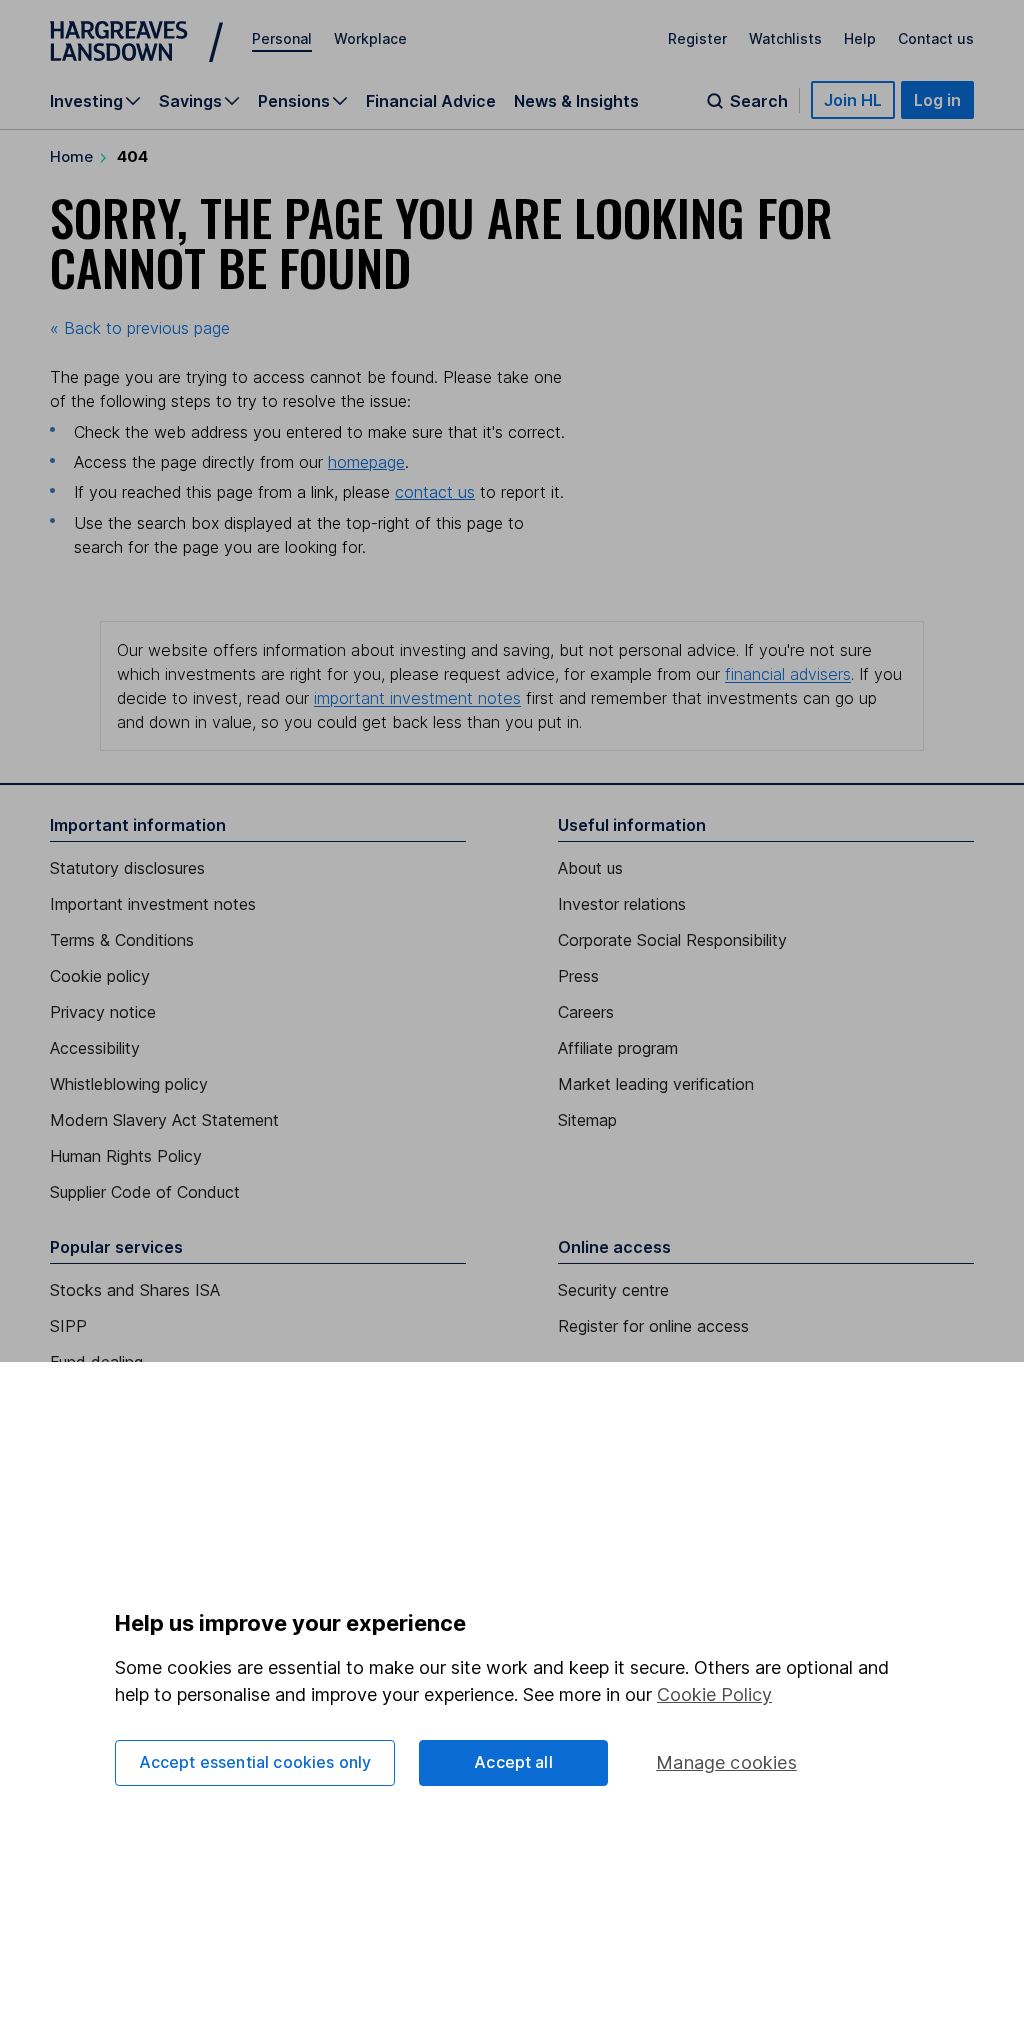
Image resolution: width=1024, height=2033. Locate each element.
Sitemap (587, 1120)
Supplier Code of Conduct (145, 1192)
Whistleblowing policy (129, 1084)
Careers (586, 1012)
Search (759, 101)
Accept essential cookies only (255, 1762)
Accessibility (95, 1048)
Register (697, 38)
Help (860, 38)
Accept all (513, 1762)
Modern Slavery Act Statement (164, 1120)
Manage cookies (726, 1762)
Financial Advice (431, 101)
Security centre (613, 1290)
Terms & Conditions (122, 940)
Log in (937, 100)
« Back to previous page (140, 328)
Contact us (936, 38)
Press (578, 976)
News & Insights (576, 101)
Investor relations (622, 904)
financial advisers (788, 674)
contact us (435, 492)
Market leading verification (656, 1084)
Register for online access (653, 1326)
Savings (190, 101)
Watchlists (785, 38)
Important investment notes (153, 904)
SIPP (68, 1326)
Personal (282, 38)
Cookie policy (100, 976)
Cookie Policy (714, 1694)
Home (71, 156)
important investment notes (417, 698)
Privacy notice (103, 1012)
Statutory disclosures (127, 868)
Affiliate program (618, 1048)
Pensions (294, 101)
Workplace (370, 38)
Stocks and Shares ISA (135, 1290)
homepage (366, 462)
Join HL (853, 100)
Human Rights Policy (126, 1156)
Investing (86, 101)
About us (590, 868)
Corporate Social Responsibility (672, 940)
